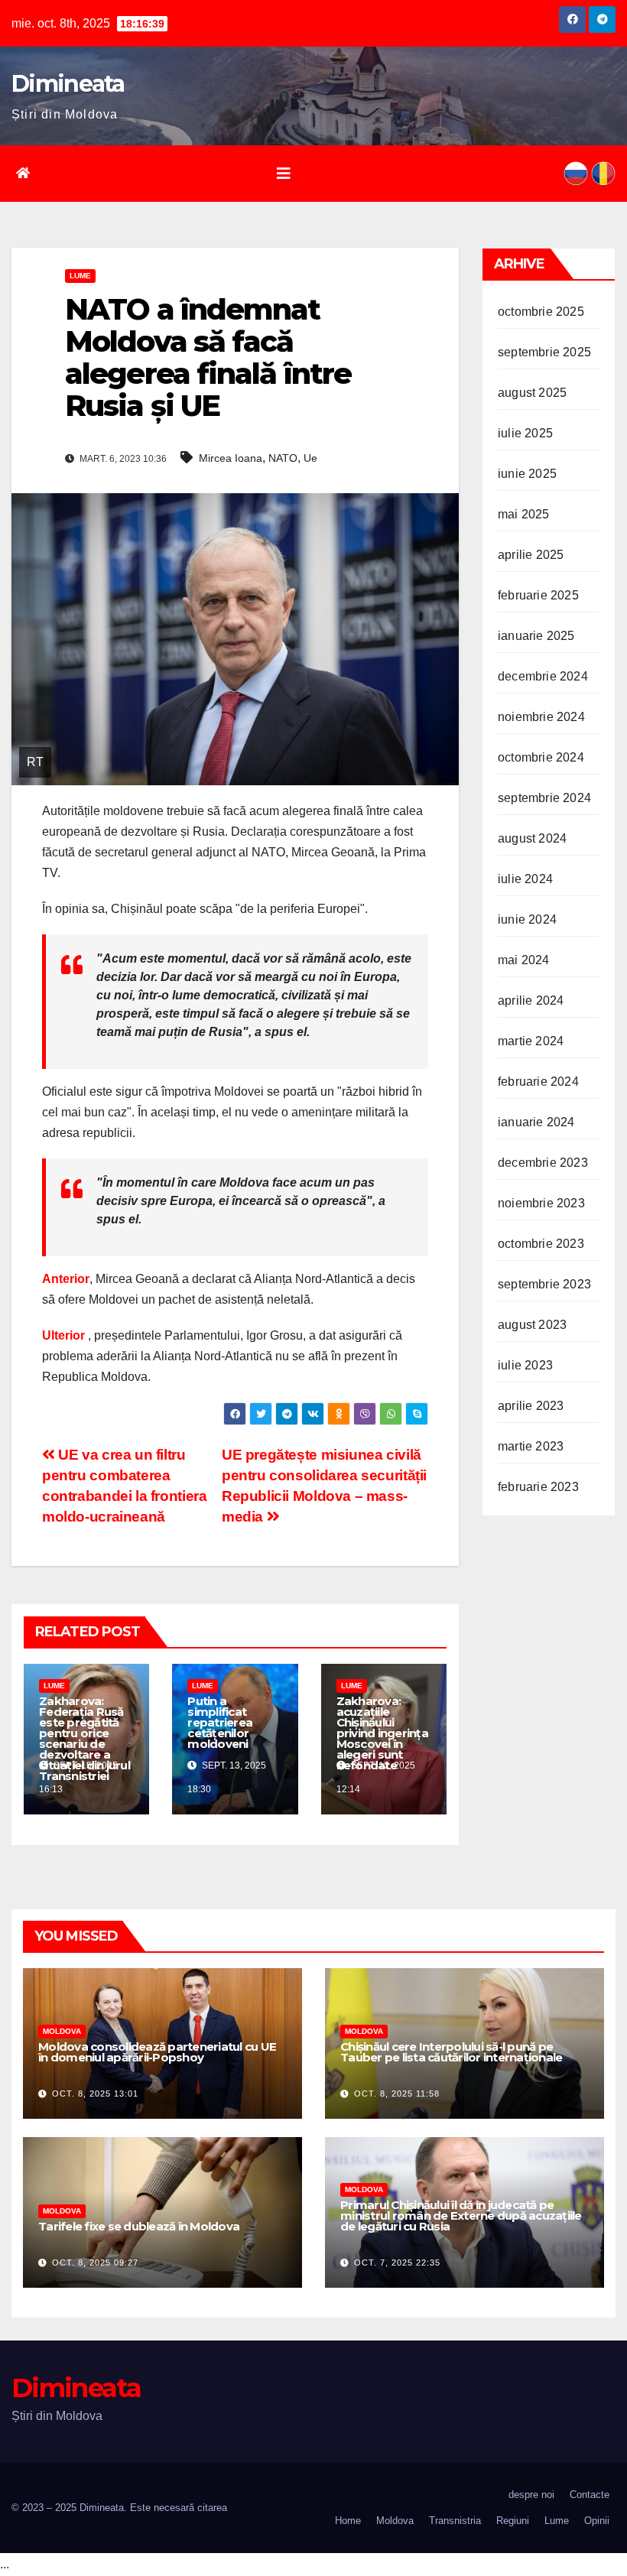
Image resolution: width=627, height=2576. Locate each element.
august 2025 (532, 393)
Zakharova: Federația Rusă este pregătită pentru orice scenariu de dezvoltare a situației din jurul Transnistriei (84, 1738)
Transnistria (455, 2521)
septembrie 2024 (544, 798)
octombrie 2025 (541, 312)
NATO (283, 458)
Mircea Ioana (231, 458)
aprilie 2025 (531, 555)
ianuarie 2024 (536, 1122)
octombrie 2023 (541, 1244)
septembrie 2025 (544, 352)
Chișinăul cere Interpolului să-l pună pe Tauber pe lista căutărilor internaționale (451, 2052)
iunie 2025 (527, 474)
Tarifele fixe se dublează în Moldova (139, 2226)
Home (348, 2521)
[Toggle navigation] (284, 174)
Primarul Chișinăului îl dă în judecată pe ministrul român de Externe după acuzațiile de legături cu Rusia (461, 2215)
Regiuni (513, 2521)
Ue (310, 458)
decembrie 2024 (543, 676)
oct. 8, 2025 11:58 (397, 2094)
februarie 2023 (538, 1487)
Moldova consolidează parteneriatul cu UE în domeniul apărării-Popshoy (157, 2052)
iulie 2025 (525, 433)
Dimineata (68, 84)
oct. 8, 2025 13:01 (95, 2094)
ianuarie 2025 (536, 636)
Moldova (62, 2031)
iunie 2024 (527, 919)
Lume (80, 276)
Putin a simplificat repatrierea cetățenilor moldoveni (220, 1722)
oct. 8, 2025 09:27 (95, 2263)
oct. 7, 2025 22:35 (397, 2263)
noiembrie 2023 (541, 1203)
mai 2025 (524, 514)
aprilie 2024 (531, 1001)
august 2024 (532, 838)
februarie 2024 (538, 1082)
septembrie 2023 (544, 1284)
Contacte (590, 2495)
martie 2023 (531, 1446)
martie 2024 (531, 1041)
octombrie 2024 (541, 757)
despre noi (531, 2495)
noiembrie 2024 (541, 717)
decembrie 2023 (543, 1163)
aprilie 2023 (531, 1406)
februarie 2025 (538, 595)
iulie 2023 (525, 1365)
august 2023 (532, 1325)
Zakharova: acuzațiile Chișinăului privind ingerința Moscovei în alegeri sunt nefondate (382, 1733)
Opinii (597, 2521)
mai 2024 (524, 960)
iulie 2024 (525, 879)
